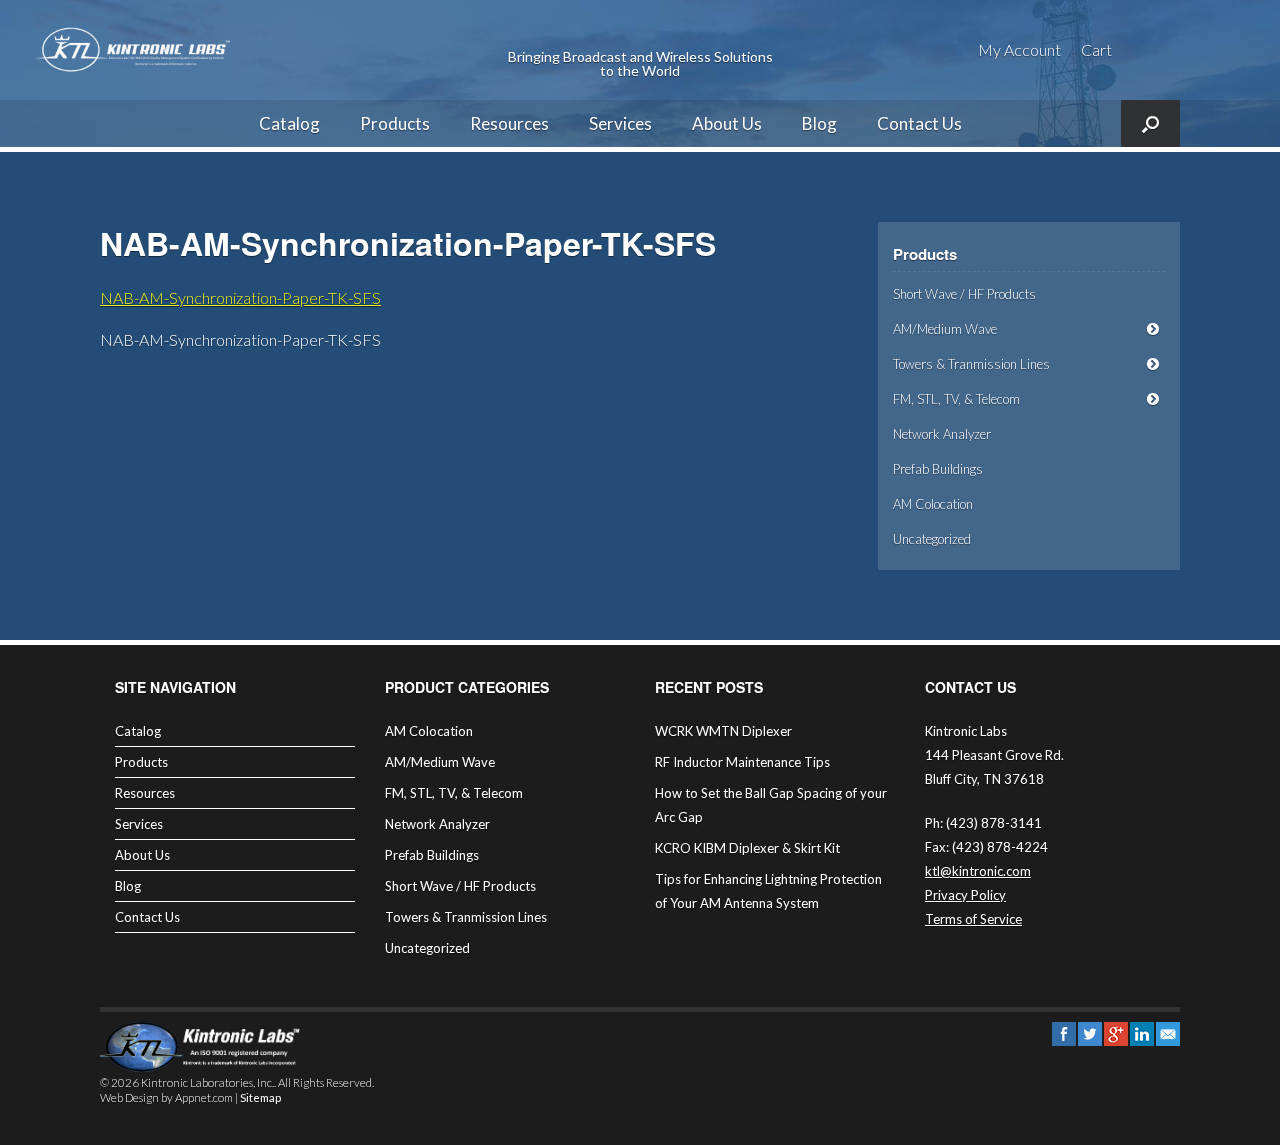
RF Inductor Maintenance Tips (742, 762)
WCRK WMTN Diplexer (723, 731)
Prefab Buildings (938, 469)
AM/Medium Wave (945, 329)
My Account (1019, 49)
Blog (819, 123)
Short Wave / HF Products (964, 294)
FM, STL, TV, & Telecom (956, 399)
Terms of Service (973, 919)
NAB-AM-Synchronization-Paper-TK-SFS (240, 297)
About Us (727, 123)
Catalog (289, 123)
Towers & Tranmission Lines (971, 364)
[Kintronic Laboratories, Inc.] (135, 50)
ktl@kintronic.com (978, 871)
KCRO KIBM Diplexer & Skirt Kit (747, 848)
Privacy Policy (965, 895)
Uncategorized (932, 539)
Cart (1096, 49)
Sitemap (260, 1097)
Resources (509, 123)
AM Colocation (933, 504)
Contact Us (919, 123)
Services (620, 123)
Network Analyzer (942, 434)
